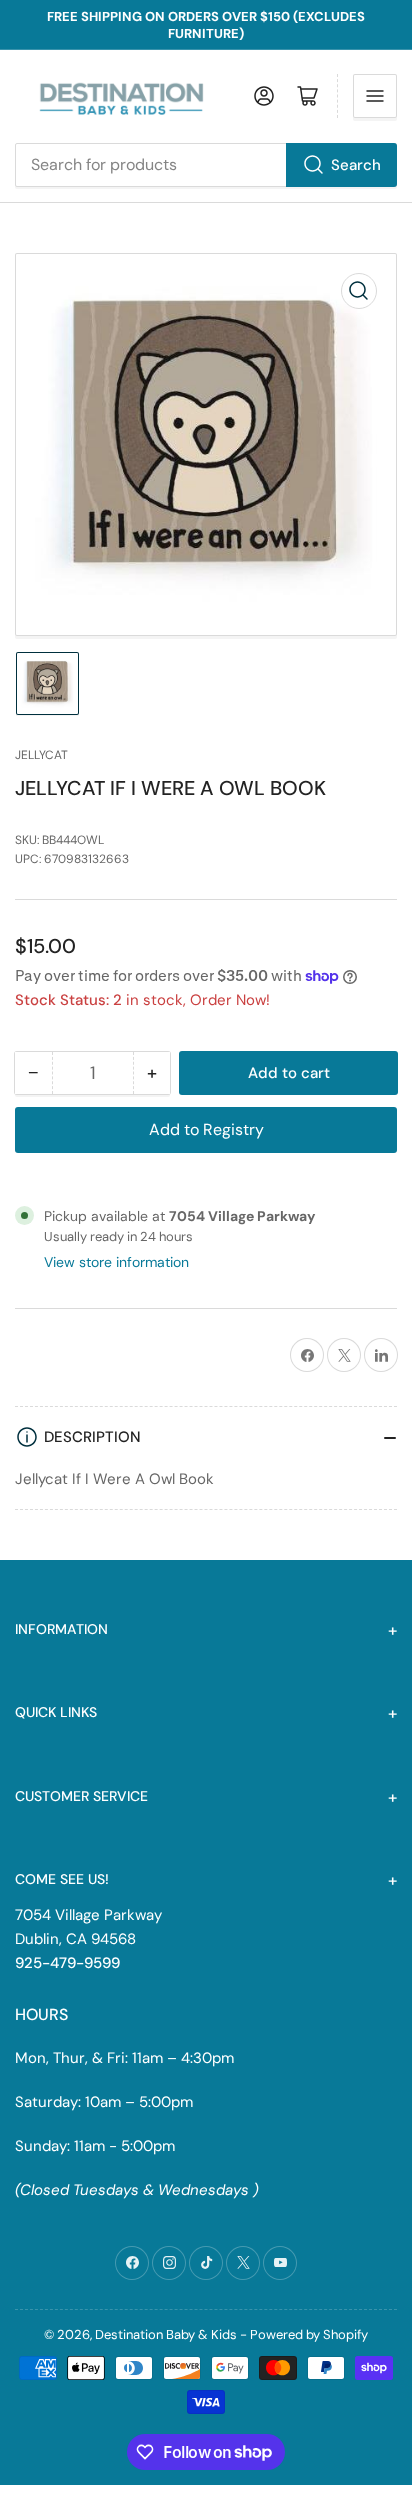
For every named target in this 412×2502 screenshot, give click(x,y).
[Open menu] (375, 96)
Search (356, 165)
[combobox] (206, 165)
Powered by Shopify (309, 2334)
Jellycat (41, 755)
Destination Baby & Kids (166, 2334)
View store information (116, 1262)
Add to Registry (206, 1129)
